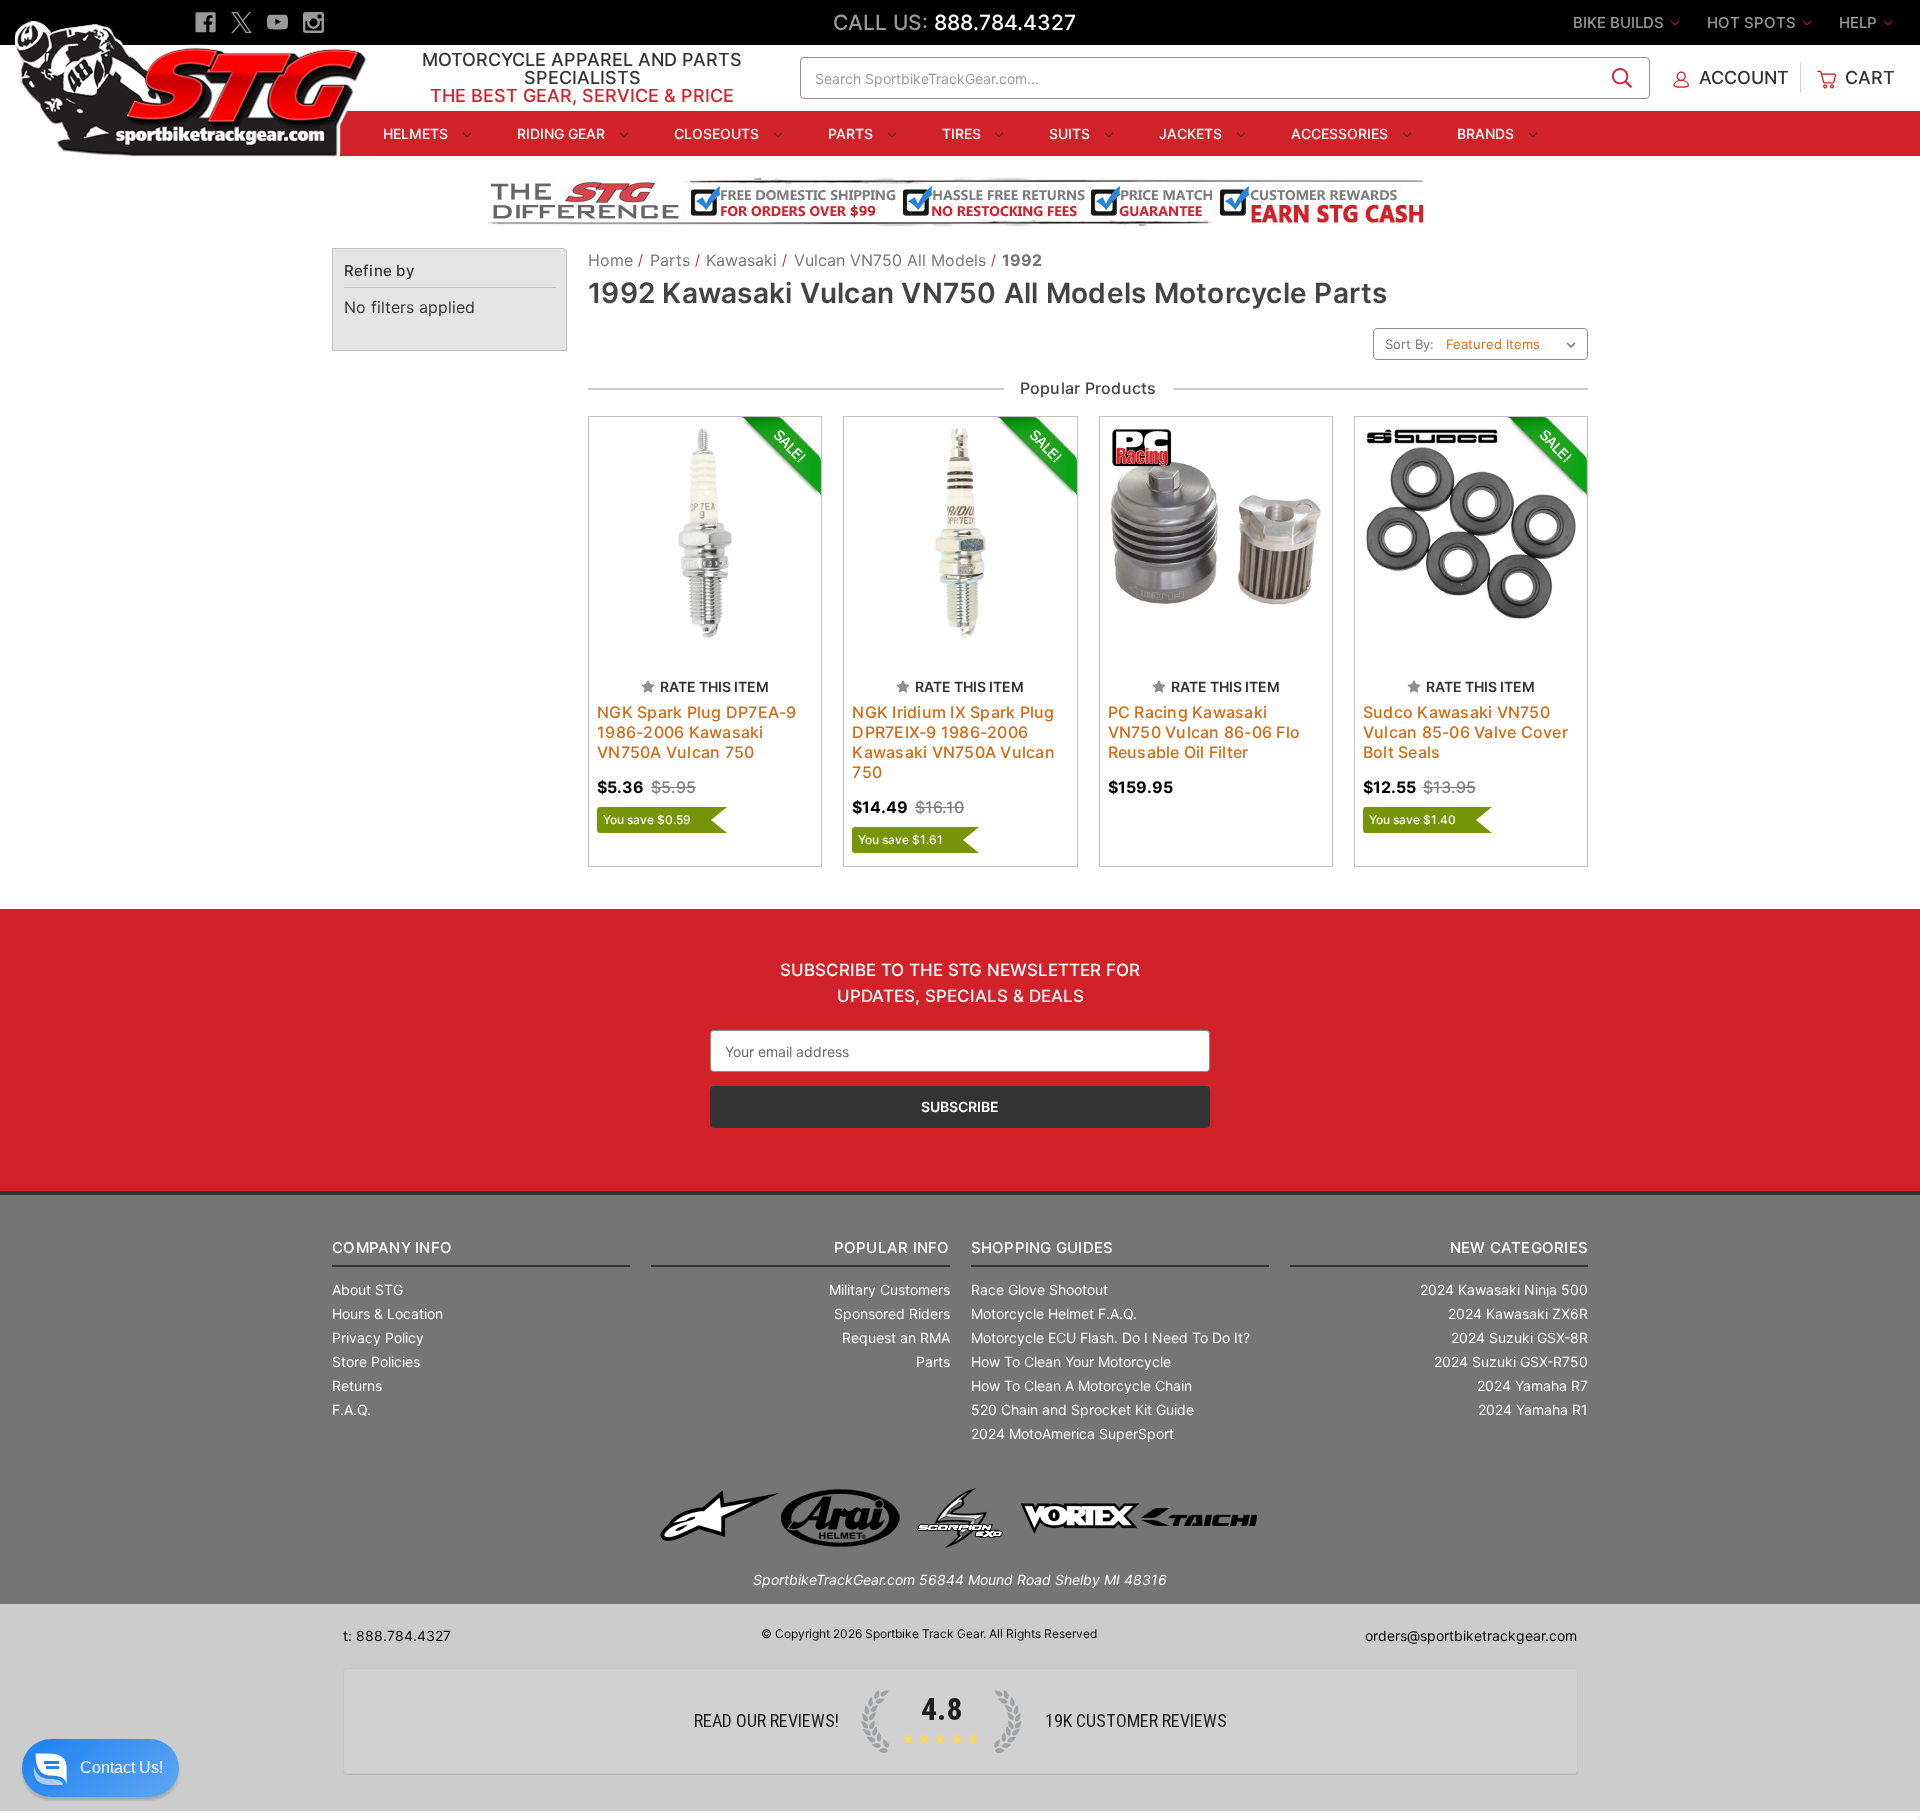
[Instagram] (313, 22)
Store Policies (376, 1361)
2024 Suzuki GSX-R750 (1511, 1361)
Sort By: (1409, 344)
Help (1860, 22)
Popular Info (891, 1247)
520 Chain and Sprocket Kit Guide (1082, 1409)
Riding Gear (563, 133)
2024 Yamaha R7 (1532, 1385)
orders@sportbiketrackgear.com (1471, 1635)
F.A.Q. (351, 1409)
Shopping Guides (1042, 1247)
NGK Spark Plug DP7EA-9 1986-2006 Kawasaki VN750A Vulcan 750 (697, 732)
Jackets (1192, 133)
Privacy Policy (378, 1337)
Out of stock (1470, 551)
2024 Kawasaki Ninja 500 (1504, 1289)
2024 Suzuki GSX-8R (1519, 1337)
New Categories (1519, 1247)
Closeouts (718, 133)
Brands (1487, 133)
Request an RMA (896, 1337)
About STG (367, 1289)
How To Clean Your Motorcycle (1071, 1361)
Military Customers (889, 1289)
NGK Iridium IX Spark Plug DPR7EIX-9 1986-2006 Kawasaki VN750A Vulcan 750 (953, 742)
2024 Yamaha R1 (1533, 1409)
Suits (1071, 133)
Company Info (392, 1247)
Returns (357, 1385)
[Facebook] (205, 22)
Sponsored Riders (892, 1313)
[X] (241, 22)
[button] (100, 1768)
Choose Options (705, 551)
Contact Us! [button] (121, 1767)
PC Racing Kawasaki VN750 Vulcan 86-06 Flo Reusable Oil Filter (1204, 732)
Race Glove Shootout (1039, 1289)
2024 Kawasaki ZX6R (1518, 1313)
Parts (852, 133)
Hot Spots (1753, 22)
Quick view (686, 516)
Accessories (1341, 133)
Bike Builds (1620, 22)
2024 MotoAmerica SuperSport (1072, 1433)
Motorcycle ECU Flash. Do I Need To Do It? (1110, 1337)
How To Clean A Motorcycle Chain (1081, 1385)
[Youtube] (277, 22)
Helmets (417, 133)
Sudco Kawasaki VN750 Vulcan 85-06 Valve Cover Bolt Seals (1465, 732)
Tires (963, 133)
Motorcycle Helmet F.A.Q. (1054, 1313)
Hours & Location (387, 1313)
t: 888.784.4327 (397, 1635)
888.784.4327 (1005, 22)
